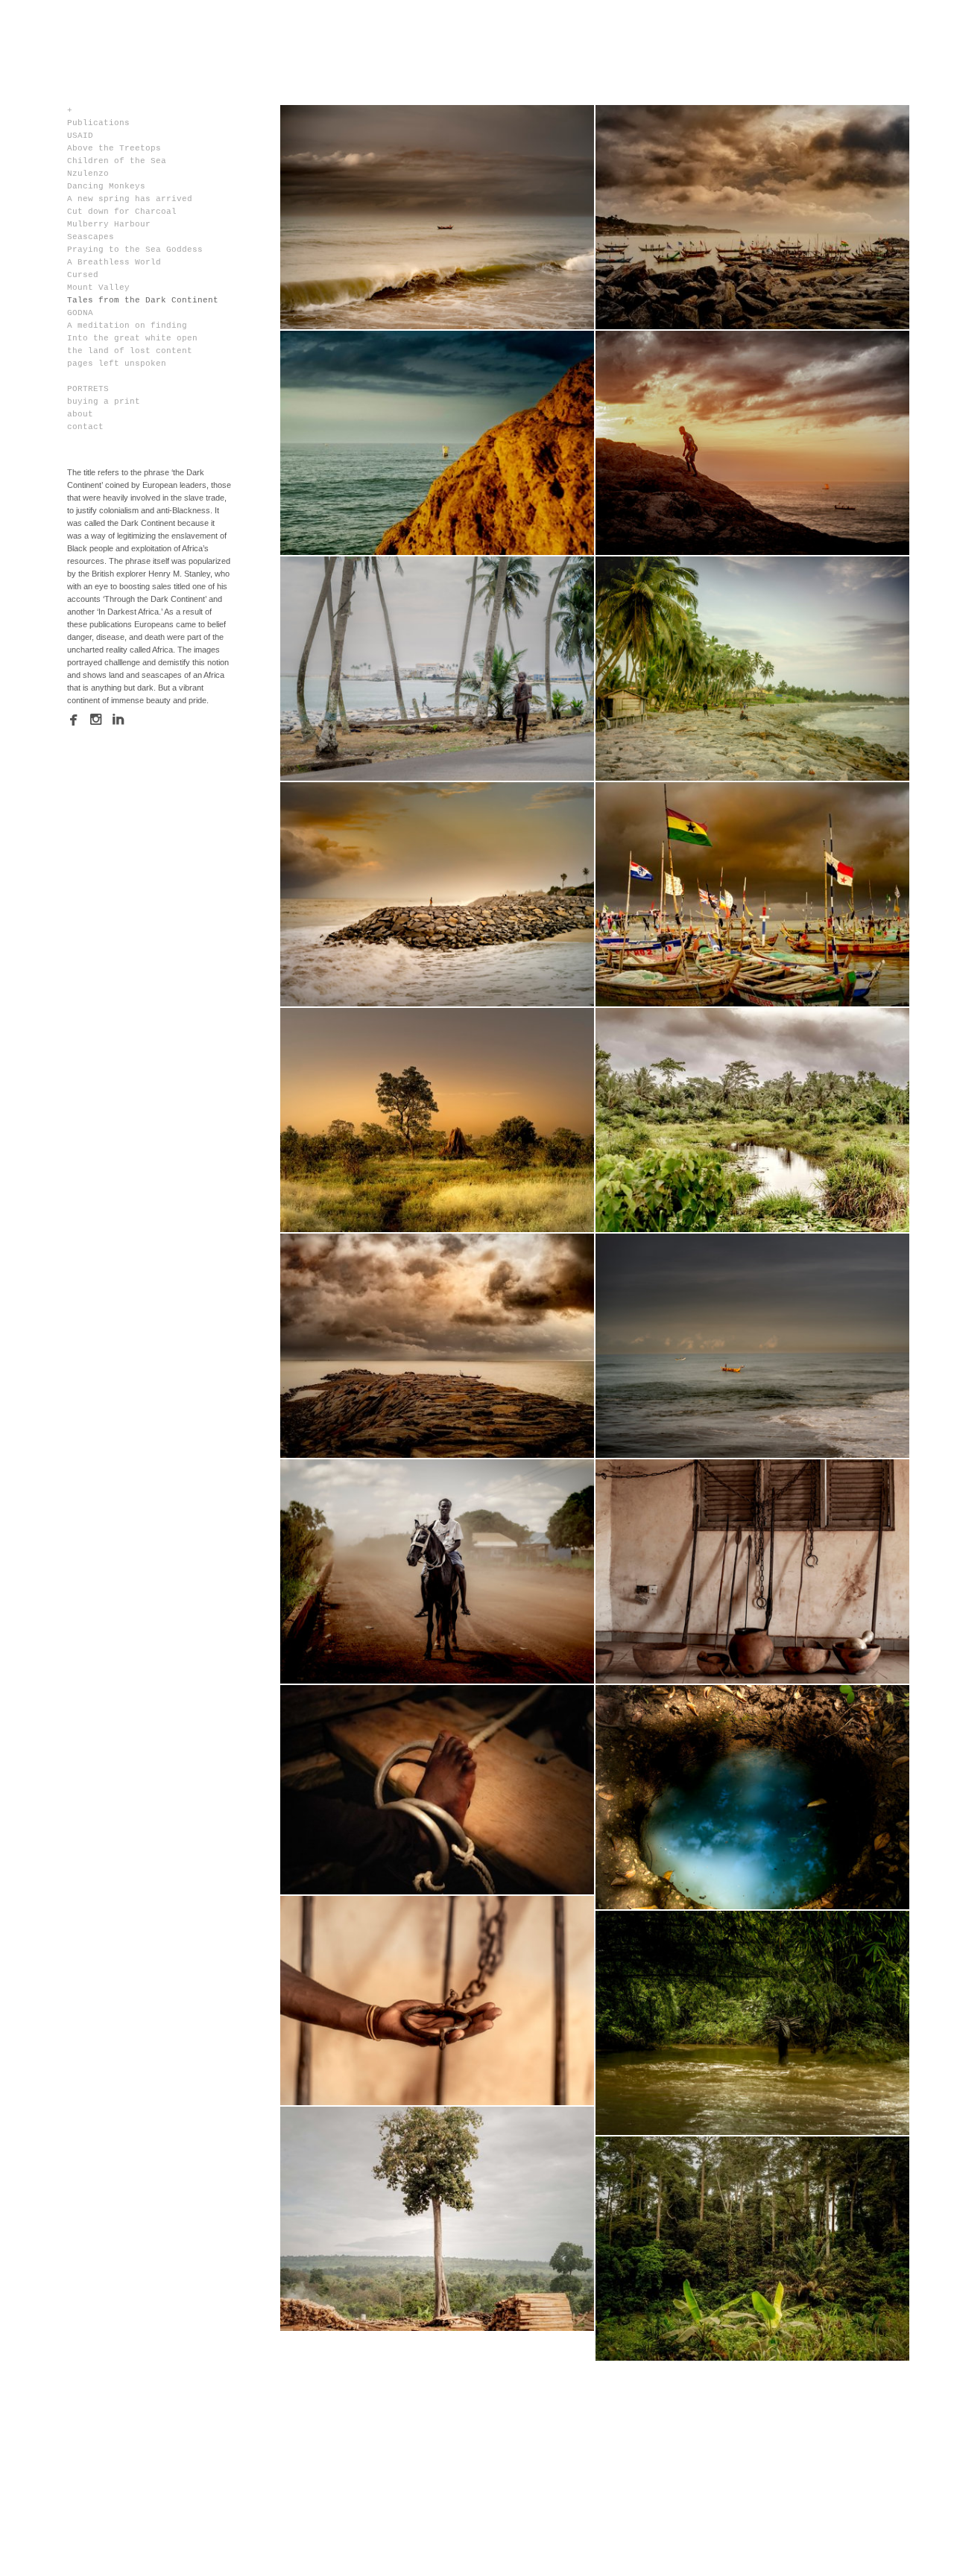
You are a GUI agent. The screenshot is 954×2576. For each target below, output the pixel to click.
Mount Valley (98, 288)
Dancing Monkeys (106, 186)
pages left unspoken (117, 364)
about (80, 414)
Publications (98, 123)
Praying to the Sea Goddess (135, 250)
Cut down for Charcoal (122, 212)
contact (85, 427)
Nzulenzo (88, 174)
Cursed (83, 275)
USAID (80, 136)
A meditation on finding (127, 326)
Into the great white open (132, 338)
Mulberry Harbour (109, 224)
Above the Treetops (114, 148)
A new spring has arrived (130, 199)
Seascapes (91, 237)
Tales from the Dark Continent (143, 300)
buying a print (104, 402)
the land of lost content (130, 351)
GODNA (80, 313)
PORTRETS (88, 389)
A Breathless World (114, 262)
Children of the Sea (117, 161)
